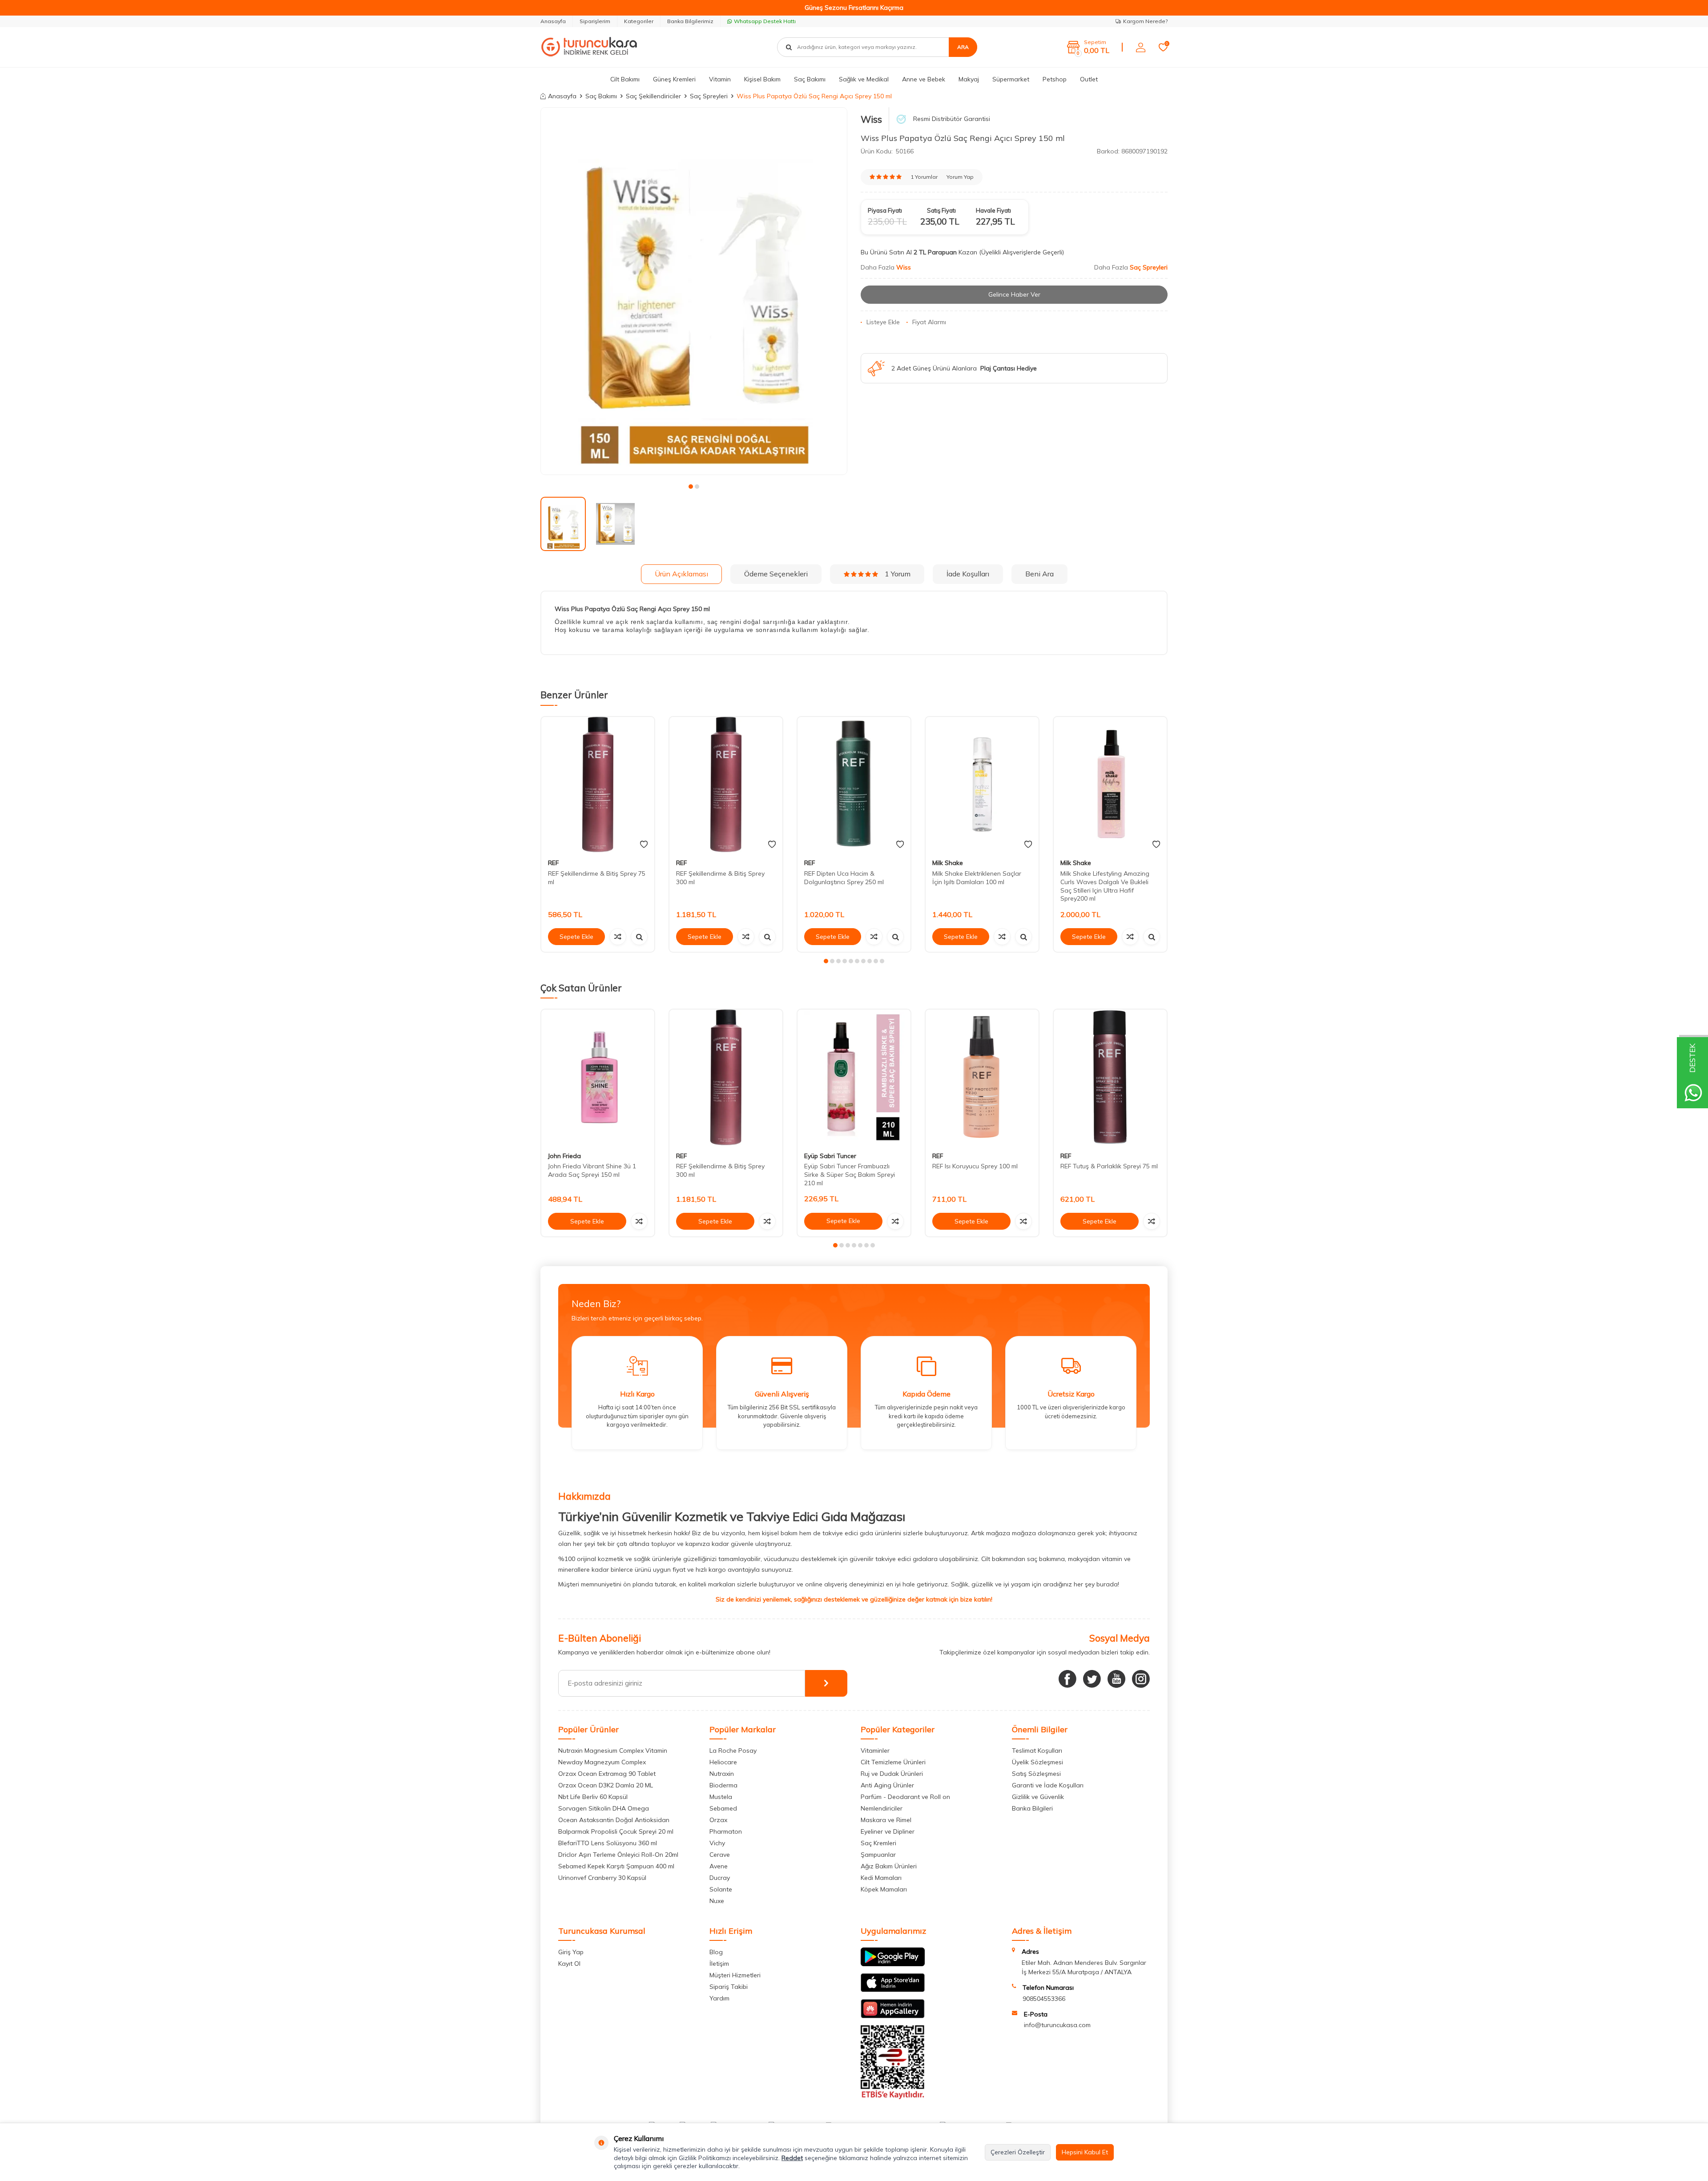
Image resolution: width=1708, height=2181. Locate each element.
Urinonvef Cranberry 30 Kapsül (602, 1878)
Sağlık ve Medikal (864, 79)
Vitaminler (875, 1750)
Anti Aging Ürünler (887, 1785)
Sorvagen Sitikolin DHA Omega (604, 1808)
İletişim (719, 1964)
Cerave (720, 1855)
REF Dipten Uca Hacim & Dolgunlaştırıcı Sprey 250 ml (844, 878)
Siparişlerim (595, 21)
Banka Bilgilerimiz (690, 21)
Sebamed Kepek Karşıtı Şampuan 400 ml (616, 1866)
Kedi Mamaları (881, 1878)
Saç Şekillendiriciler (653, 96)
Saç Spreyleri (709, 96)
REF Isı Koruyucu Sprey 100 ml (975, 1167)
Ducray (720, 1878)
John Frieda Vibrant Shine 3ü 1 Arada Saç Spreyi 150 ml (592, 1171)
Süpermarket (1011, 79)
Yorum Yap (960, 177)
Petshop (1055, 79)
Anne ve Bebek (924, 79)
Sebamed (723, 1808)
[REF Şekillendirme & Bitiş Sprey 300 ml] (726, 785)
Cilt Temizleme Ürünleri (893, 1762)
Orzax (718, 1820)
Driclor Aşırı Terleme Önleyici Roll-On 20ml (618, 1855)
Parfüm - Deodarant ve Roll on (905, 1797)
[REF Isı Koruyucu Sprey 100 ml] (982, 1077)
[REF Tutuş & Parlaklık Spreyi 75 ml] (1110, 1077)
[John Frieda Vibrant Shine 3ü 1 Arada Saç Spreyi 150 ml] (598, 1077)
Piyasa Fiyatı (885, 210)
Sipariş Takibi (729, 1987)
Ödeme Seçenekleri (776, 574)
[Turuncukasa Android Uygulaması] (893, 1964)
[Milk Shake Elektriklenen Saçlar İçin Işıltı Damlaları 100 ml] (982, 785)
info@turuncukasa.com (1057, 2025)
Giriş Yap (571, 1952)
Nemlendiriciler (882, 1808)
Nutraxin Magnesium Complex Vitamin (613, 1750)
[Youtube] (1116, 1679)
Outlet (1089, 79)
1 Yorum (898, 574)
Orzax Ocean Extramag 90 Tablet (607, 1774)
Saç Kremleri (878, 1843)
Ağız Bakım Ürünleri (889, 1866)
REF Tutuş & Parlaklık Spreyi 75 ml (1109, 1167)
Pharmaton (726, 1831)
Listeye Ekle (883, 322)
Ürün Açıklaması (681, 574)
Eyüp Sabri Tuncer (830, 1156)
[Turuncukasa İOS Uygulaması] (893, 1990)
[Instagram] (1141, 1679)
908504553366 (1044, 1999)
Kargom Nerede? (1145, 21)
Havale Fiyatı (993, 210)
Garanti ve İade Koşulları (1048, 1785)
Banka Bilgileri (1032, 1808)
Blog (716, 1952)
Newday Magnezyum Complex (602, 1762)
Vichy (717, 1843)
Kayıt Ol (569, 1964)
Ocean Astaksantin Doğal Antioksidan (614, 1820)
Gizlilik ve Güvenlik (1038, 1797)
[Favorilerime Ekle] (644, 845)
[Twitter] (1092, 1679)
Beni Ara (1039, 574)
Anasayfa (553, 21)
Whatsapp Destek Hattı (765, 21)
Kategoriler (639, 21)
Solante (721, 1889)
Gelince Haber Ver (1014, 294)
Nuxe (717, 1901)
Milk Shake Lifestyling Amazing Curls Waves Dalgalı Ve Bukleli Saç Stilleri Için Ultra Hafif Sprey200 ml (1105, 886)
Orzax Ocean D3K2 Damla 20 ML (606, 1785)
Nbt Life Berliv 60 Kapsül (593, 1797)
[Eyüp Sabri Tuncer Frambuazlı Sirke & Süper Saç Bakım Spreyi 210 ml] (854, 1077)
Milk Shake (948, 863)
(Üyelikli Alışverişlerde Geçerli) (1022, 252)
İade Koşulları (968, 574)
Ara (963, 47)
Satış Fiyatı (941, 210)
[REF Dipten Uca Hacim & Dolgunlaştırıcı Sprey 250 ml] (854, 785)
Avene (719, 1866)
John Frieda (564, 1156)
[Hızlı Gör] (639, 937)
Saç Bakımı (810, 79)
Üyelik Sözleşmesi (1037, 1762)
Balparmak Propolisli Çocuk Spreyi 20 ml (616, 1831)
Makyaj (969, 79)
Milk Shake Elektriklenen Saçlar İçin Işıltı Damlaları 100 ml (977, 878)
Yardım (719, 1998)
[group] (694, 291)
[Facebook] (1067, 1679)
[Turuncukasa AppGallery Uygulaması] (893, 2016)
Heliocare (723, 1762)
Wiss (871, 119)
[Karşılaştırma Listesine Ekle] (618, 937)
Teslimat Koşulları (1037, 1750)
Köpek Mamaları (884, 1889)
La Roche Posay (733, 1750)
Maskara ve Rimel (886, 1820)
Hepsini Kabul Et (1085, 2152)
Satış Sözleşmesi (1036, 1774)
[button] (691, 487)
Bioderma (723, 1785)
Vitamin (720, 79)
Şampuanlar (878, 1855)
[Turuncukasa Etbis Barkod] (893, 2097)
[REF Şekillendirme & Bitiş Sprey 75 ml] (598, 785)
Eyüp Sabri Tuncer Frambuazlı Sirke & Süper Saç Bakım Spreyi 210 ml (850, 1175)
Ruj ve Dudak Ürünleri (892, 1774)
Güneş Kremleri (674, 79)
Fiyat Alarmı (929, 322)
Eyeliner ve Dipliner (888, 1831)
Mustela (721, 1797)
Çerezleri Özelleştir (1018, 2152)
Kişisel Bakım (762, 79)
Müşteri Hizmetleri (735, 1975)
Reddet (792, 2158)
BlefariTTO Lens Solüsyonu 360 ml (608, 1843)
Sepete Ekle (576, 937)
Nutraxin (722, 1774)
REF (553, 863)
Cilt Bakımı (625, 79)
